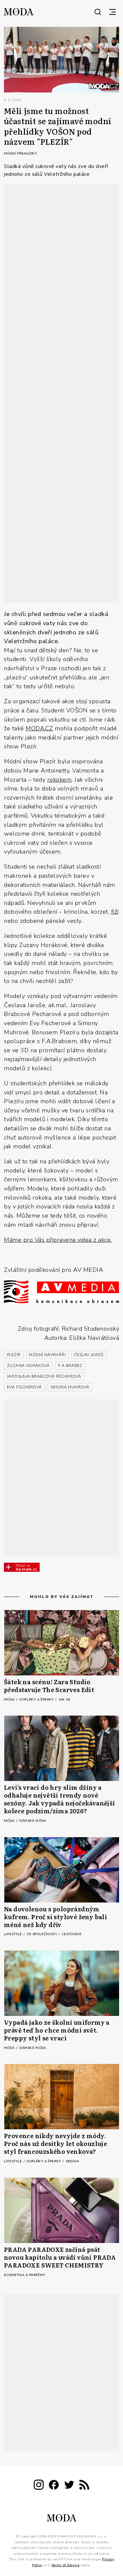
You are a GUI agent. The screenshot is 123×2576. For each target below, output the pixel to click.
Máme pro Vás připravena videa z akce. (58, 1240)
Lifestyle (13, 1934)
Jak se (64, 1700)
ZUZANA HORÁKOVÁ (28, 1366)
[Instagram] (39, 2486)
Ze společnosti (42, 1934)
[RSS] (84, 2486)
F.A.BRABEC (70, 1366)
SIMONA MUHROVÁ (70, 1387)
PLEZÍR (14, 1355)
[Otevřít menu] (113, 12)
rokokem (60, 780)
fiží (115, 912)
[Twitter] (69, 2486)
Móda (10, 1700)
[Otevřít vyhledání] (98, 12)
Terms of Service (65, 2565)
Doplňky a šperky (37, 1700)
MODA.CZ (39, 728)
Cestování (72, 1934)
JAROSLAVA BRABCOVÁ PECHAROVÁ (44, 1376)
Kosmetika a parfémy (25, 2275)
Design (72, 2161)
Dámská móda (33, 1821)
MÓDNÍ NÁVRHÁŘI (47, 1355)
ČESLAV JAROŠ (89, 1355)
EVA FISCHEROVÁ (24, 1387)
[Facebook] (54, 2486)
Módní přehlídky (20, 154)
